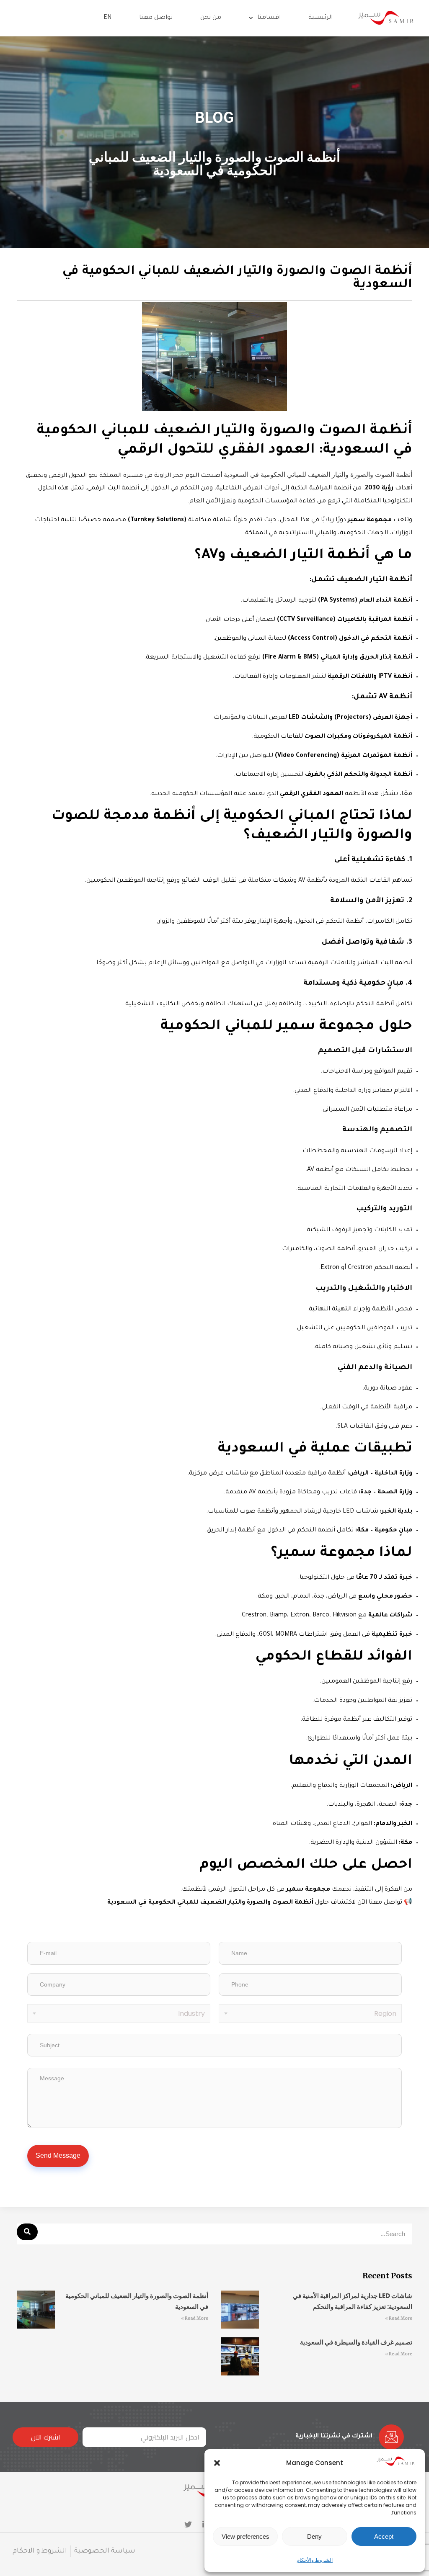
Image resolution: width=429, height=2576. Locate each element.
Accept (384, 2536)
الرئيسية (320, 18)
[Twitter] (188, 2525)
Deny (314, 2536)
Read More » (399, 2318)
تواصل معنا (156, 18)
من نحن (211, 18)
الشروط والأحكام (315, 2560)
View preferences (246, 2536)
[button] (217, 2463)
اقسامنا (269, 18)
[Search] (27, 2232)
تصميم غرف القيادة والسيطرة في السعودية (356, 2342)
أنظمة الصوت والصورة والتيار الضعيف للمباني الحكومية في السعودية (318, 475)
